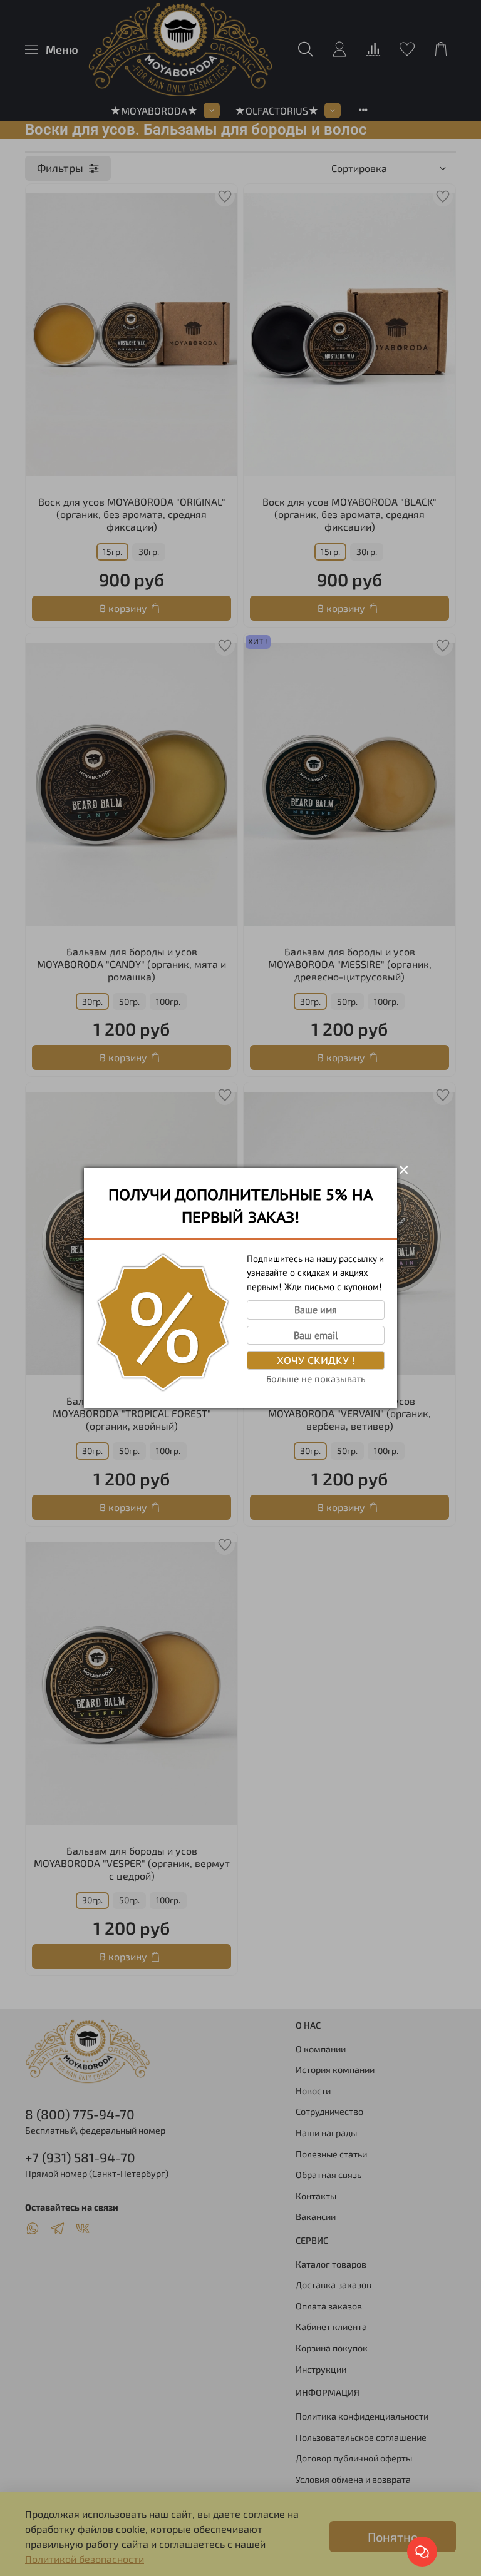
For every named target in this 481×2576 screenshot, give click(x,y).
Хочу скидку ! (316, 1360)
